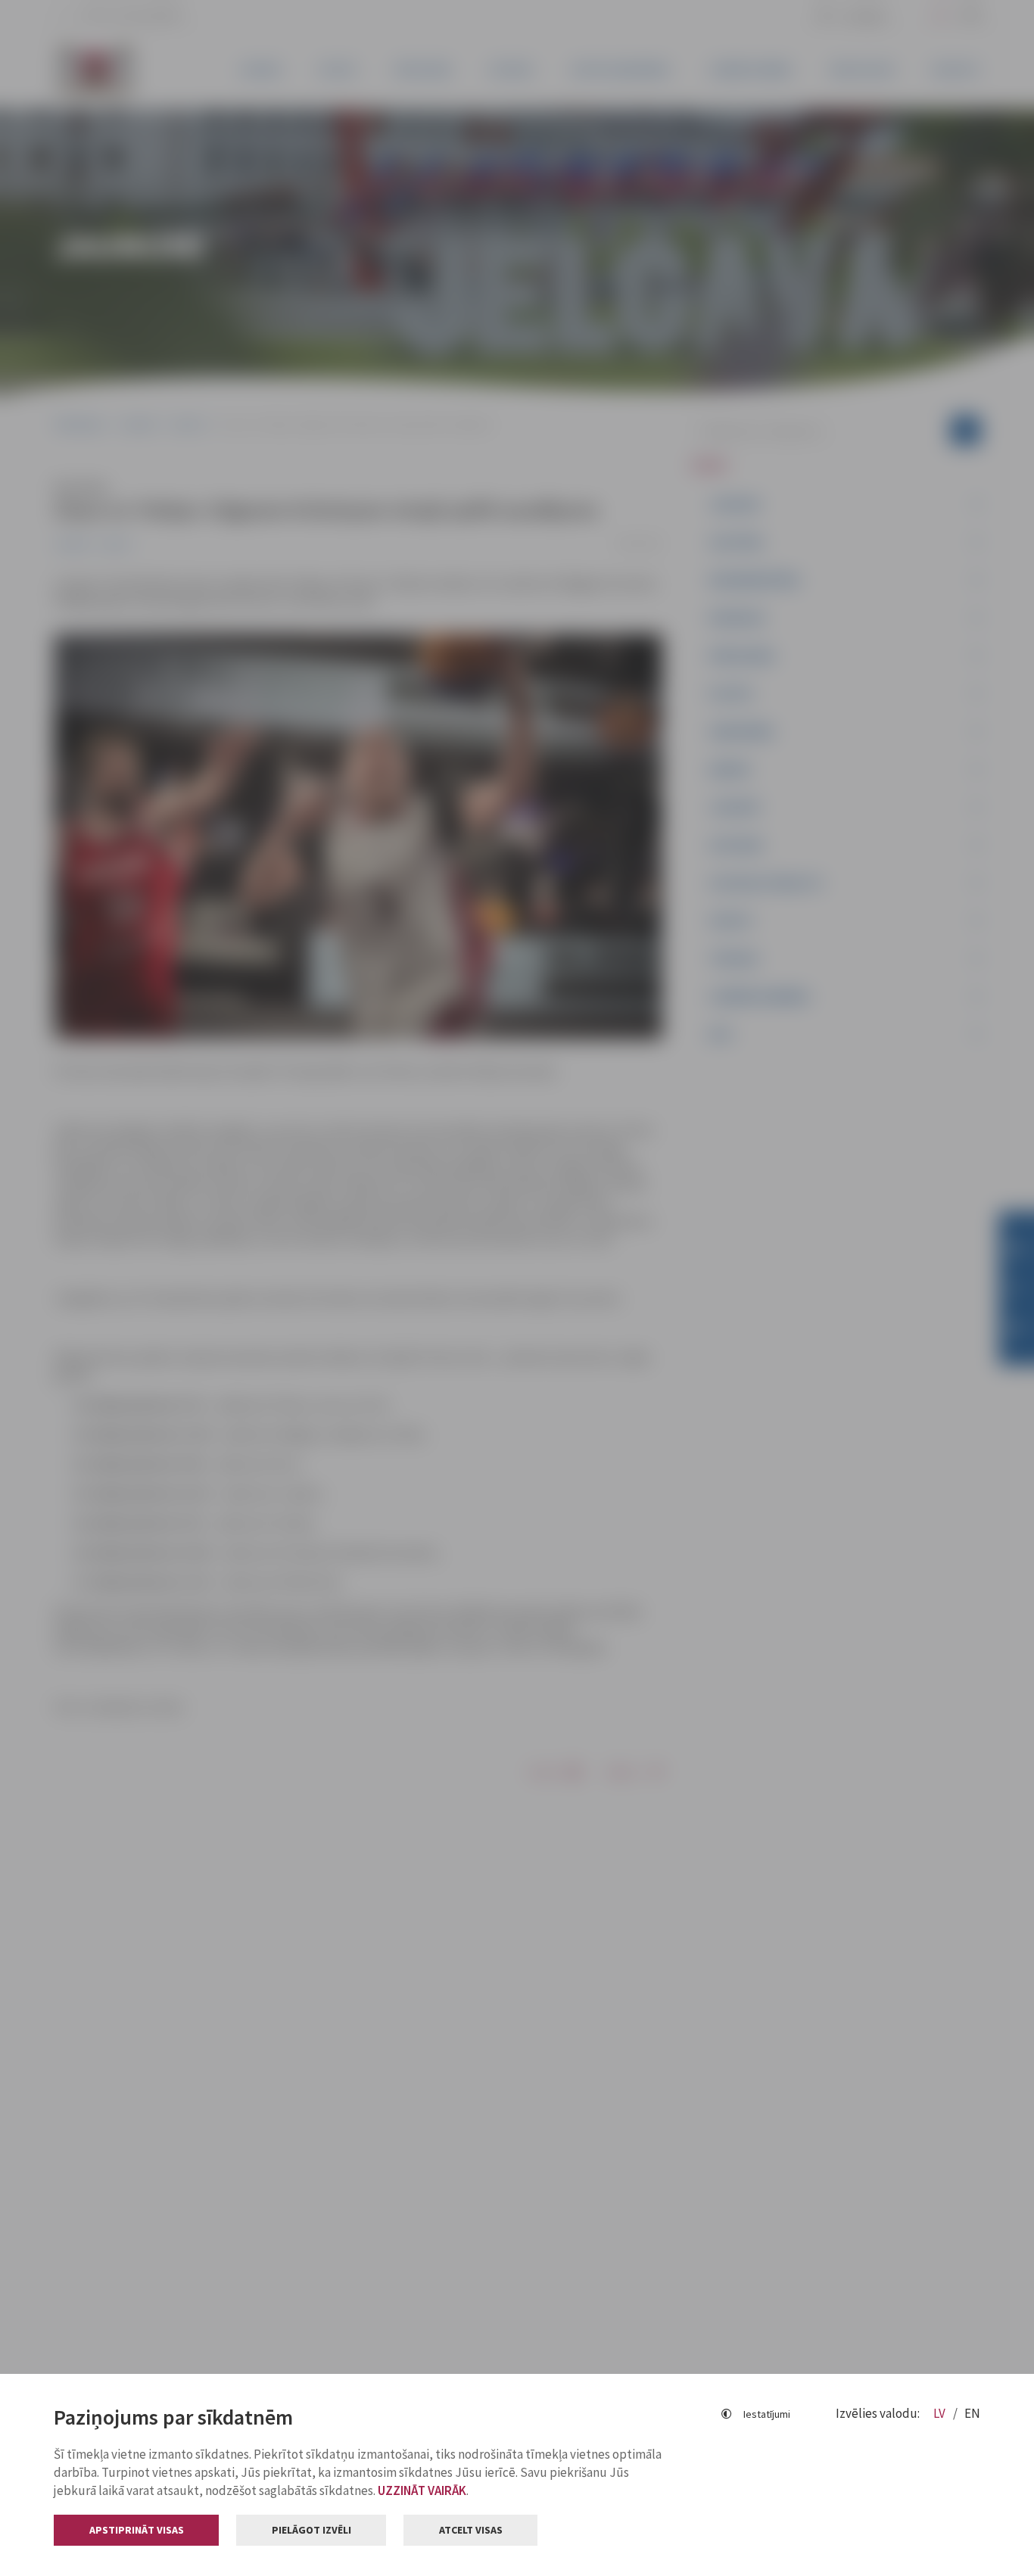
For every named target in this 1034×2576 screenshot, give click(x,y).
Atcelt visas (471, 2530)
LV (941, 2413)
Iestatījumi (767, 2414)
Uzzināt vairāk (422, 2490)
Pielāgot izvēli (311, 2530)
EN (972, 2413)
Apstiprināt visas (137, 2530)
